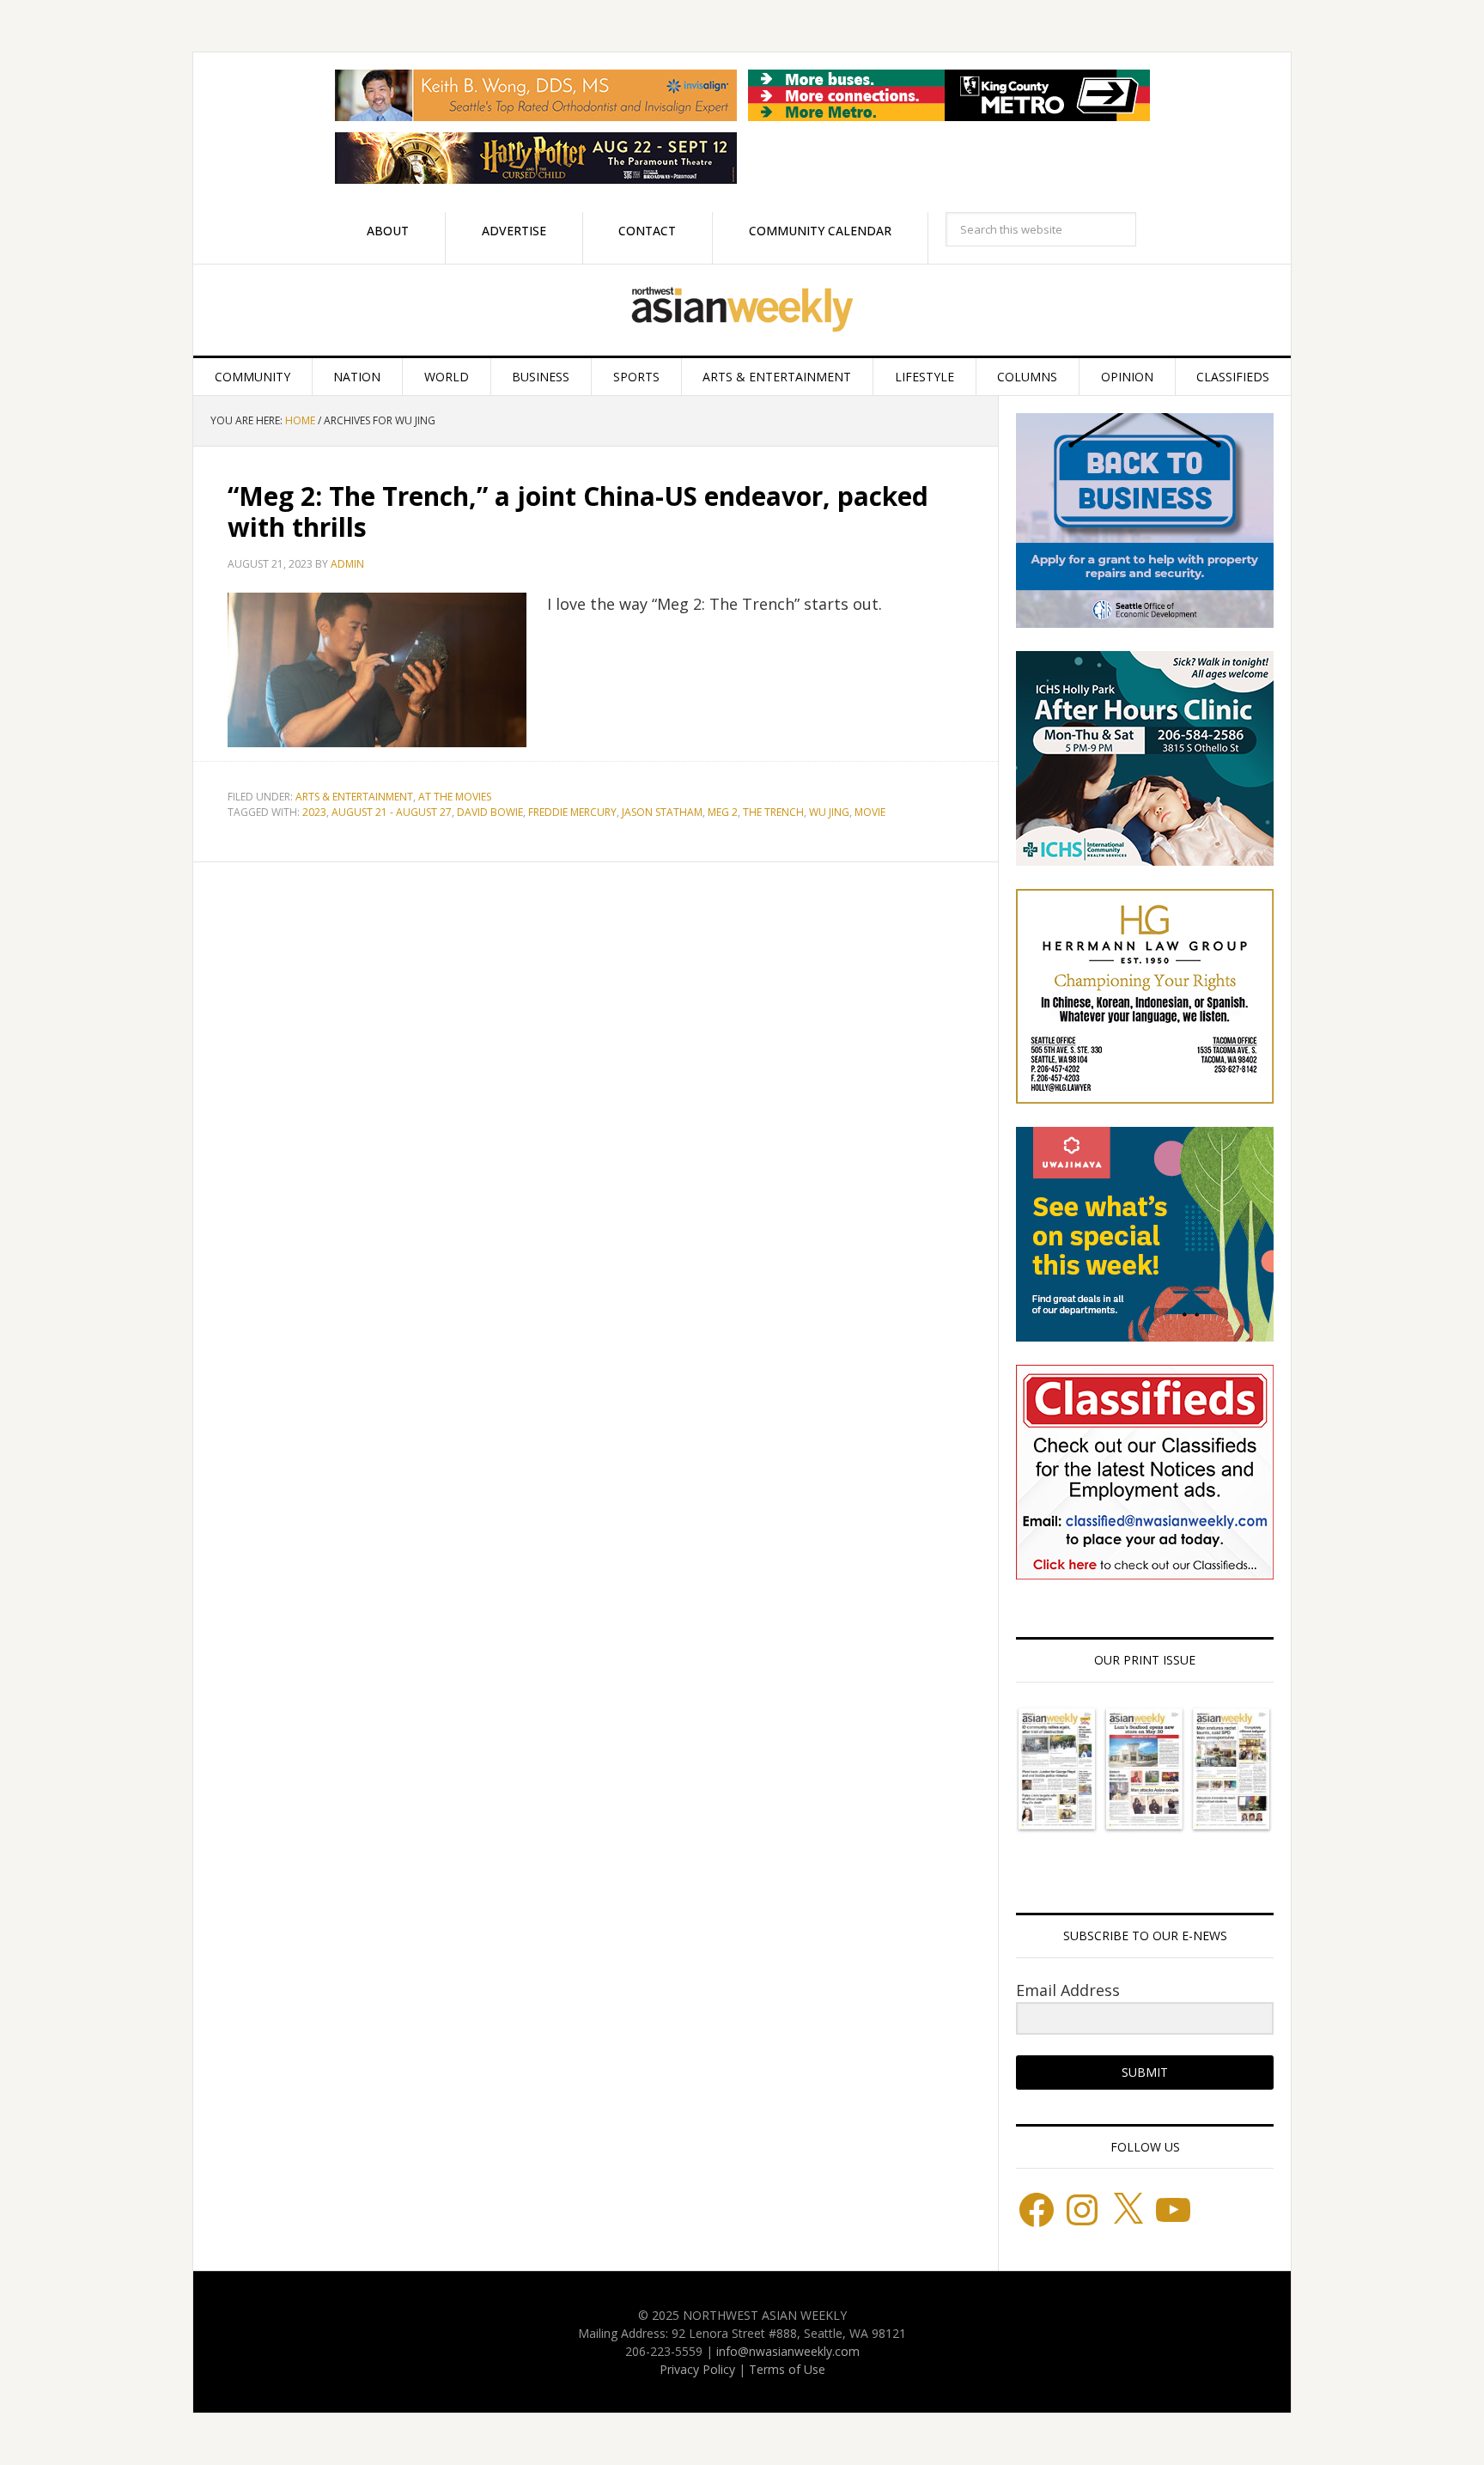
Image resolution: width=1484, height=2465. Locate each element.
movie (870, 812)
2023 (314, 812)
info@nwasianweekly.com (788, 2351)
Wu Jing (829, 812)
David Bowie (490, 812)
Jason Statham (662, 812)
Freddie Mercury (572, 812)
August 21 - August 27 (392, 812)
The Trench (773, 812)
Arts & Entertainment (354, 797)
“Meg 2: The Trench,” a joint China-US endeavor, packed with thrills (578, 511)
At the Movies (455, 797)
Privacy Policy (697, 2369)
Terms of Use (787, 2369)
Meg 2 (723, 812)
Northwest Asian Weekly (742, 310)
